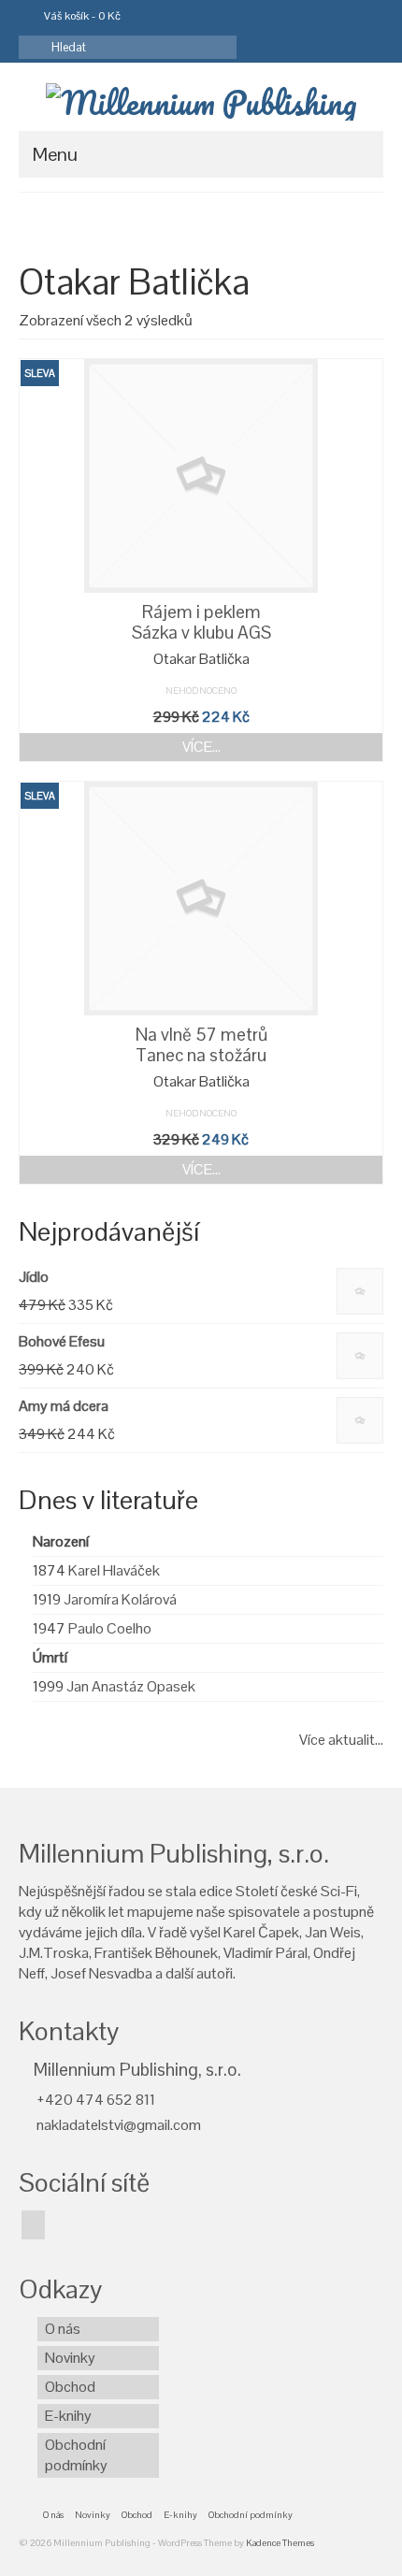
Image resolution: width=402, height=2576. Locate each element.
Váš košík (81, 16)
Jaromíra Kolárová (120, 1599)
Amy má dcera (64, 1406)
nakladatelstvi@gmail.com (117, 2125)
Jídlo (34, 1277)
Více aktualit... (341, 1740)
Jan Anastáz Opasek (131, 1686)
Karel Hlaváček (114, 1570)
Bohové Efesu (62, 1341)
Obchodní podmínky (76, 2455)
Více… (201, 747)
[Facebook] (33, 2225)
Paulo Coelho (110, 1628)
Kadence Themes (280, 2543)
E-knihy (68, 2416)
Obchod (70, 2387)
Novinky (70, 2358)
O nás (63, 2329)
